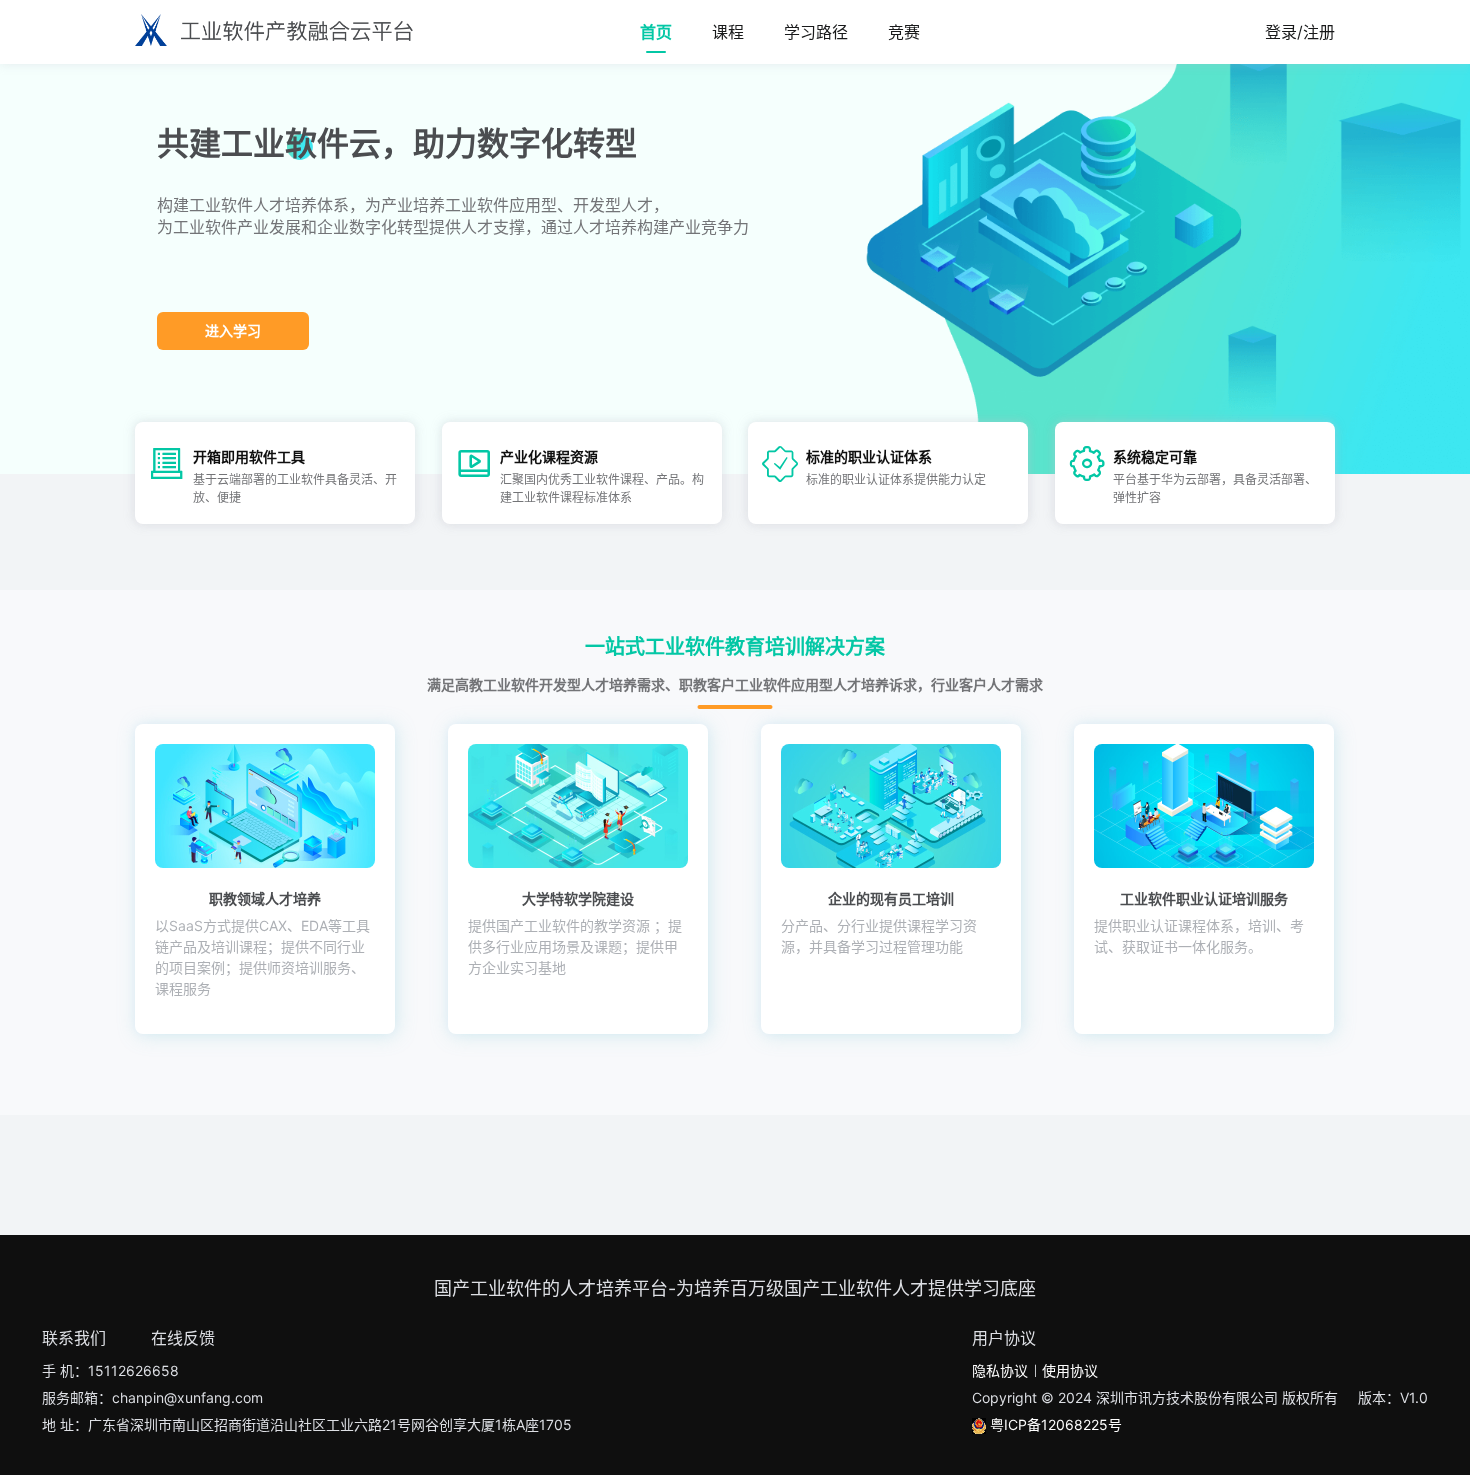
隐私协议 (1000, 1370)
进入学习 (233, 330)
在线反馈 (183, 1338)
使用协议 (1070, 1370)
